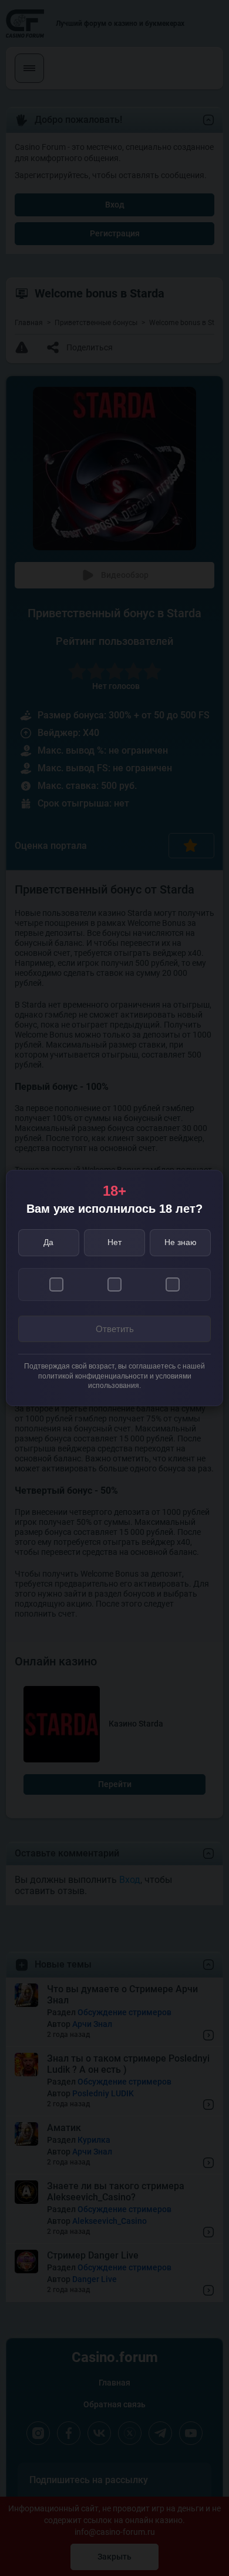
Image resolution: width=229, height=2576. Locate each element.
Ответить (115, 1329)
